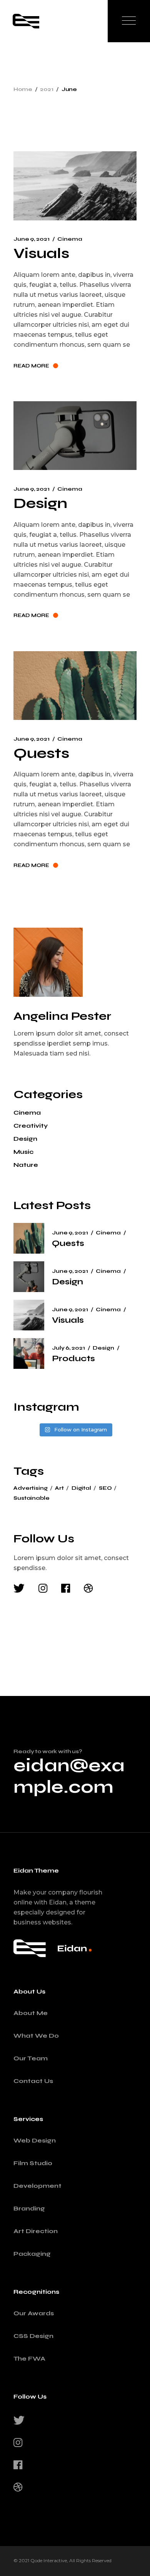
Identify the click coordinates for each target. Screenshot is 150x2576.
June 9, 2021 (31, 239)
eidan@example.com (69, 1776)
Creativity (31, 1126)
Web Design (35, 2140)
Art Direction (36, 2231)
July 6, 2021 (68, 1348)
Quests (41, 753)
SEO (105, 1488)
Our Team (31, 2058)
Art (59, 1488)
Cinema (70, 239)
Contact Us (33, 2081)
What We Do (36, 2036)
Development (37, 2186)
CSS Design (33, 2336)
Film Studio (33, 2163)
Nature (26, 1165)
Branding (29, 2208)
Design (40, 503)
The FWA (29, 2358)
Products (73, 1358)
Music (23, 1152)
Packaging (32, 2254)
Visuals (41, 253)
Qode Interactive (49, 2560)
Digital (81, 1488)
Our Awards (34, 2313)
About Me (31, 2013)
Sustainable (31, 1498)
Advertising (30, 1488)
